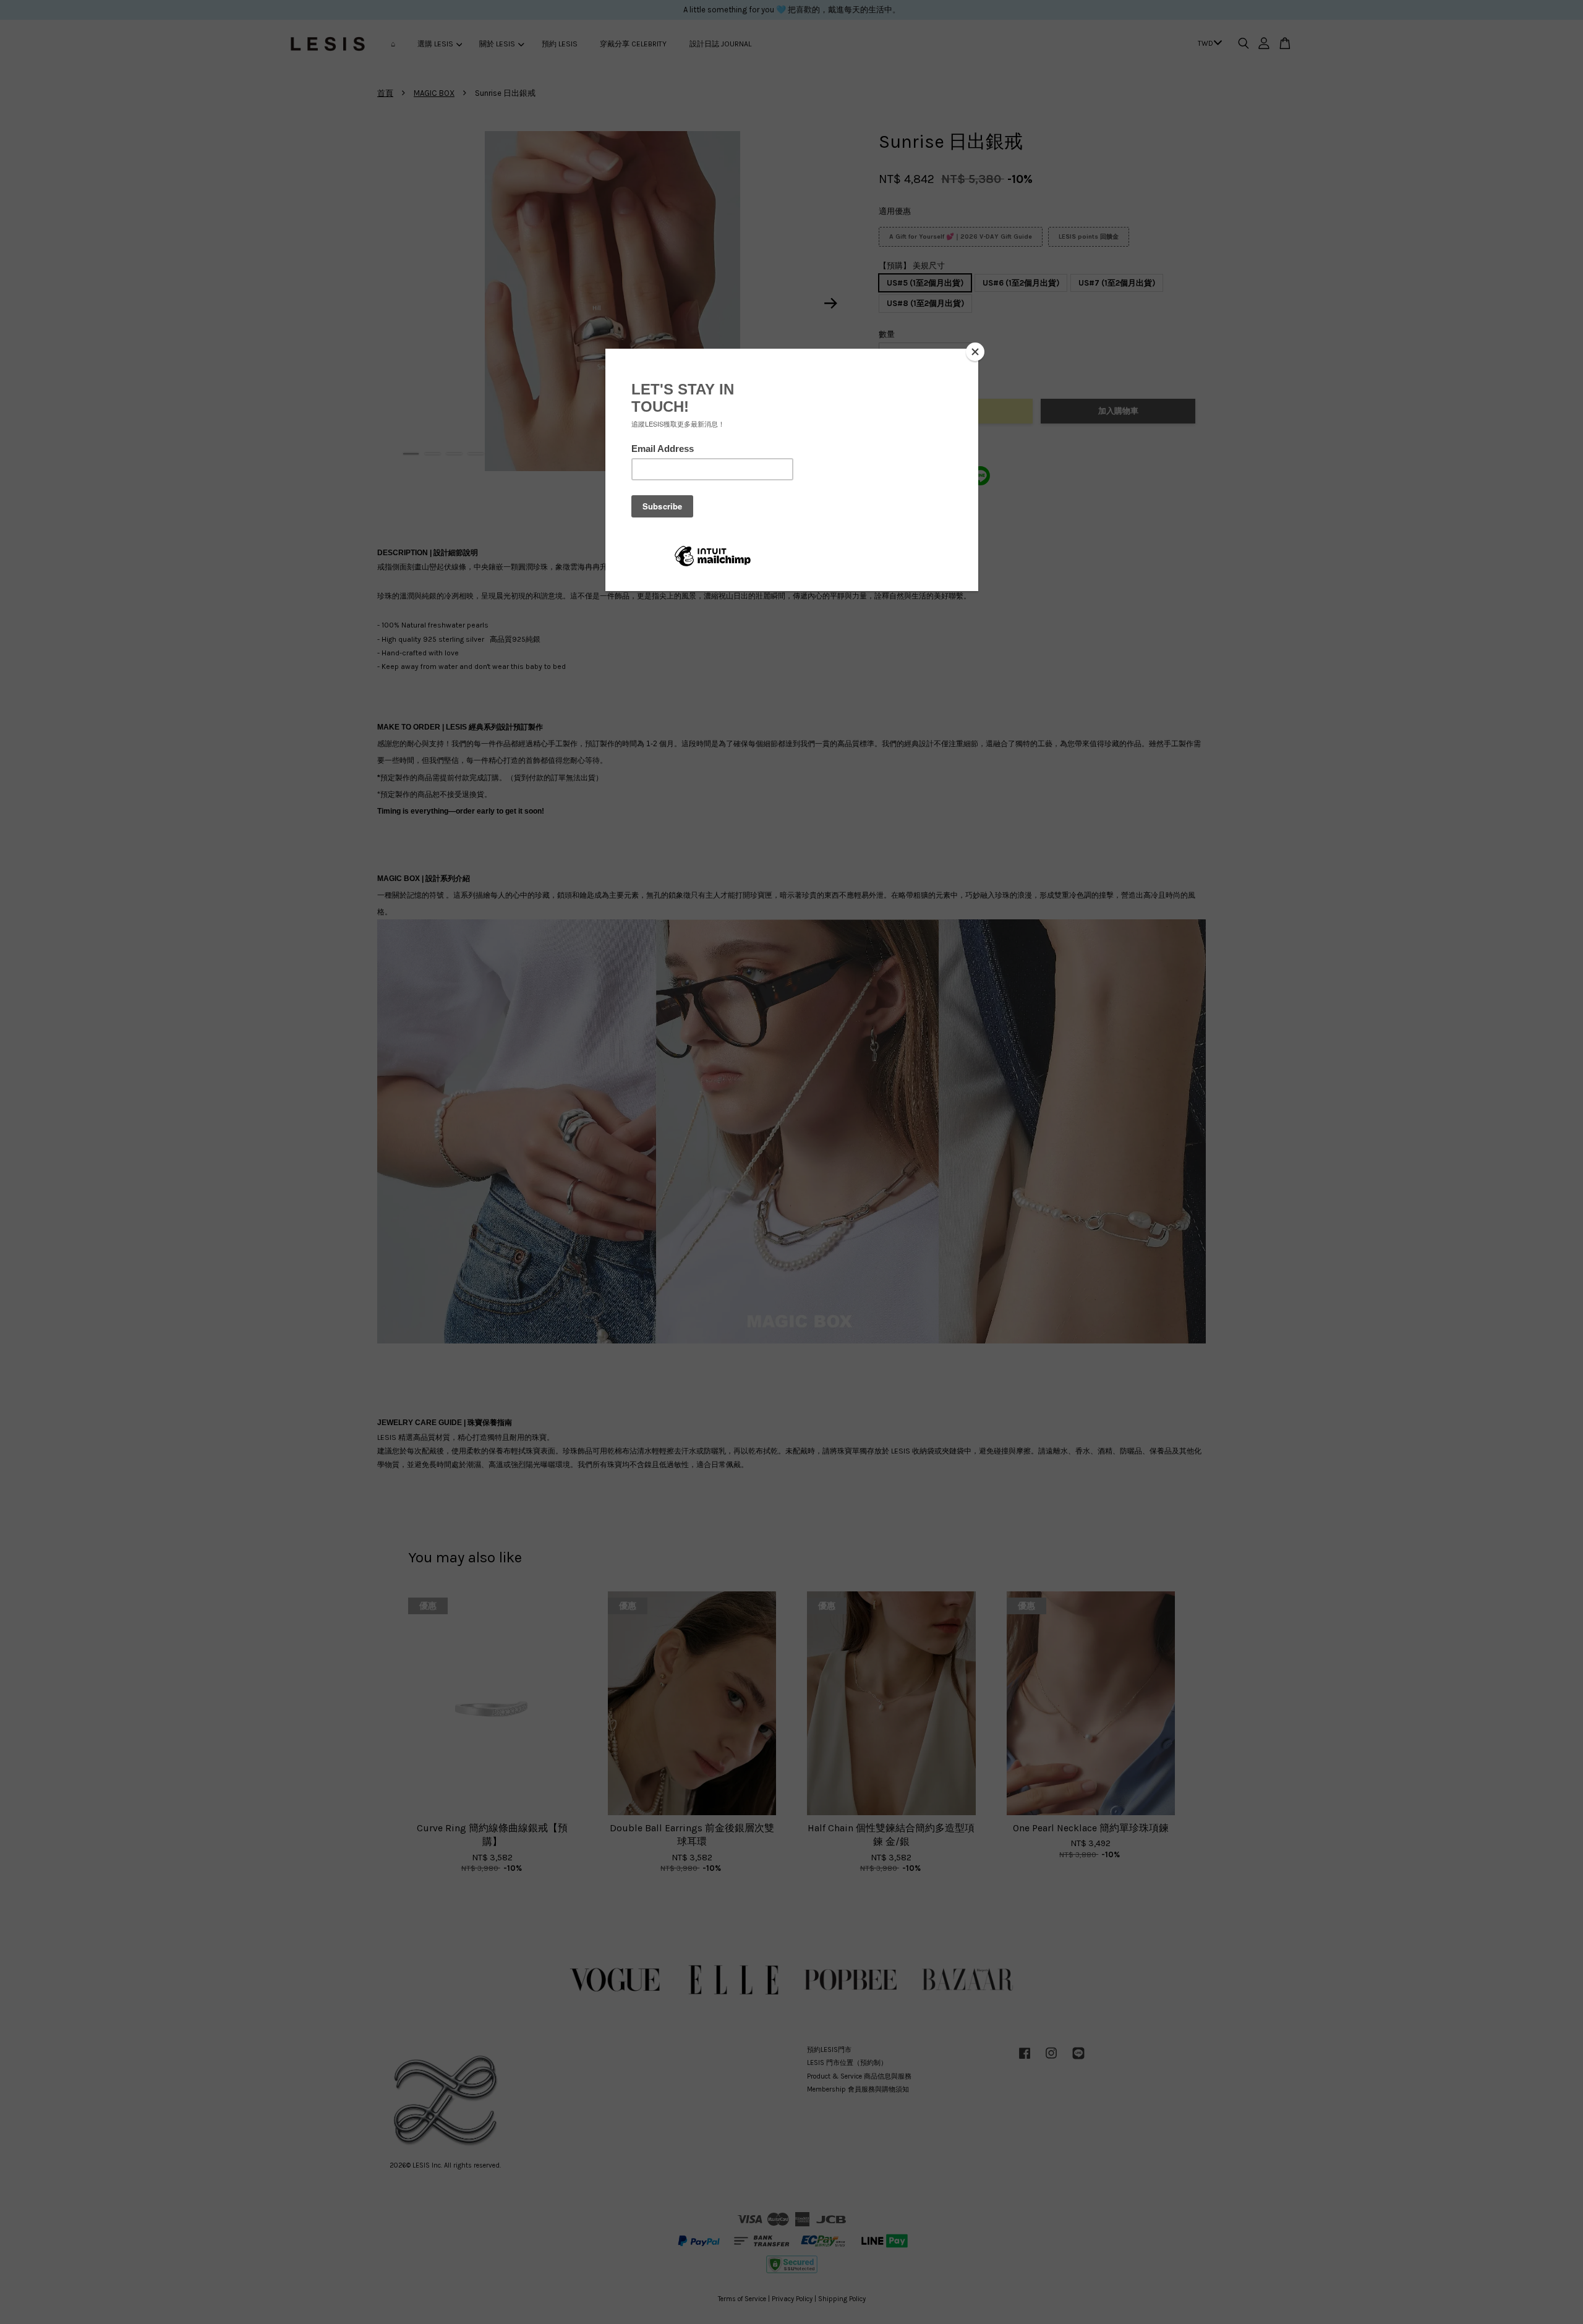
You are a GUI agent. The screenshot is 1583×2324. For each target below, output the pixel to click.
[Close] (975, 352)
